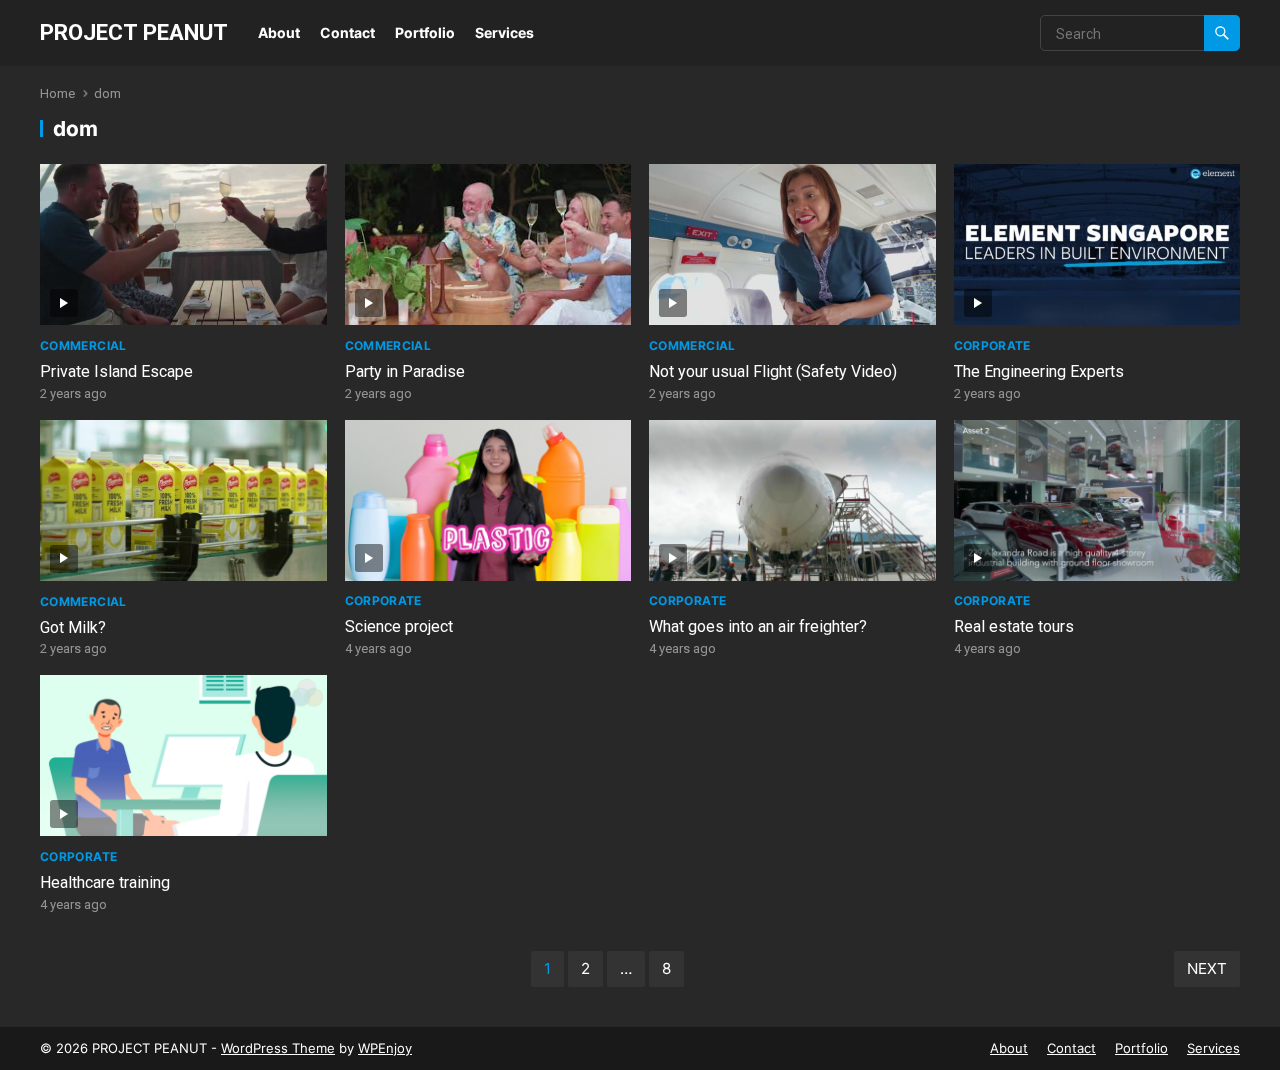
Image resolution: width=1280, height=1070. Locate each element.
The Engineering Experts (1039, 371)
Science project (399, 626)
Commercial (83, 345)
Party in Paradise (405, 371)
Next (1207, 968)
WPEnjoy (385, 1048)
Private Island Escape (116, 371)
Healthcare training (105, 882)
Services (504, 32)
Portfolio (425, 32)
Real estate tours (1014, 626)
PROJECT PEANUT (134, 32)
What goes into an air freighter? (758, 626)
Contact (347, 32)
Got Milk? (73, 627)
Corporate (992, 345)
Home (57, 93)
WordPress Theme (278, 1048)
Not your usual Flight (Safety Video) (773, 371)
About (279, 32)
